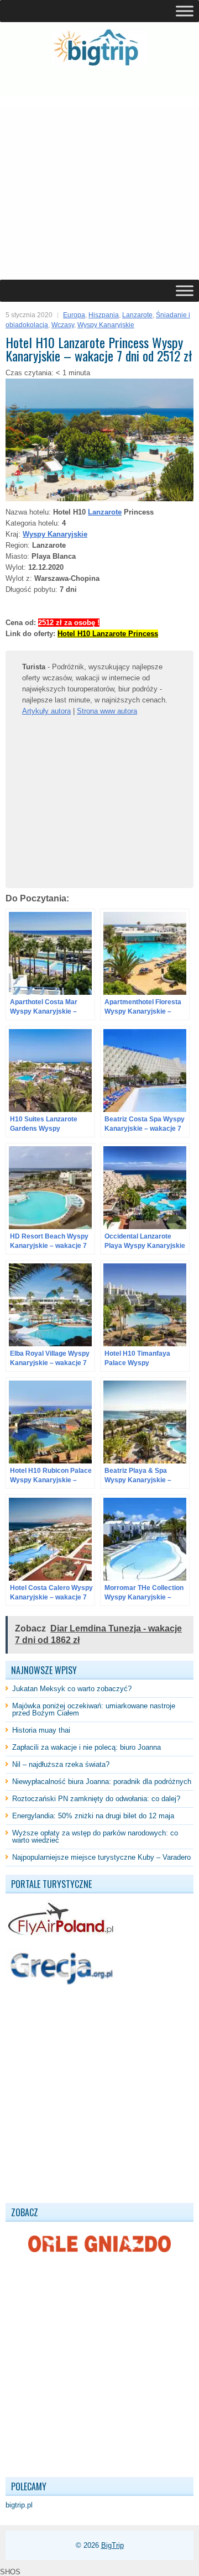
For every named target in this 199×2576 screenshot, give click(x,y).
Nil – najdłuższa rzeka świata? (61, 1764)
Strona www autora (107, 711)
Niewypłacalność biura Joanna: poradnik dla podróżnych (102, 1782)
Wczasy (63, 325)
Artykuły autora (46, 711)
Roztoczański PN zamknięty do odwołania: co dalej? (96, 1799)
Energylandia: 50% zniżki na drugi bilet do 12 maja (93, 1816)
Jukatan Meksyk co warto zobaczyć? (72, 1689)
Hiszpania (104, 315)
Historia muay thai (41, 1730)
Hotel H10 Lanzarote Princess (108, 634)
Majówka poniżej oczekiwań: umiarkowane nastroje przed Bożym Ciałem (94, 1709)
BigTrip (112, 2545)
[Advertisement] (99, 174)
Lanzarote (137, 315)
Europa (74, 315)
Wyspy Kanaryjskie (106, 325)
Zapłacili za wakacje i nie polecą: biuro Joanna (87, 1747)
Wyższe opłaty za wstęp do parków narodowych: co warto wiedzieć (95, 1837)
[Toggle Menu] (185, 11)
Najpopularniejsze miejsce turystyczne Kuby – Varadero (101, 1857)
